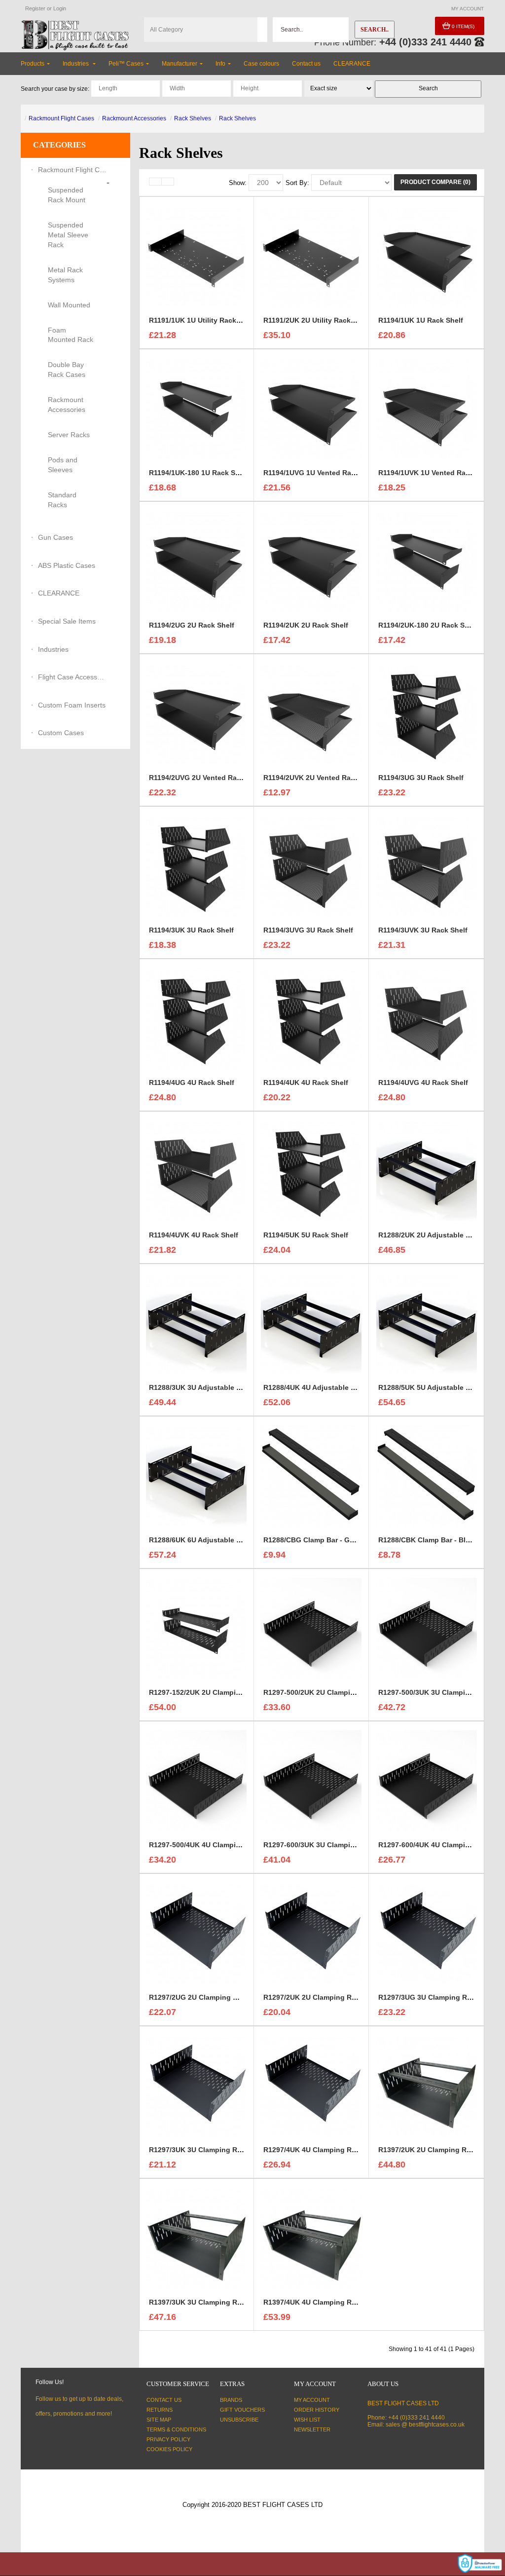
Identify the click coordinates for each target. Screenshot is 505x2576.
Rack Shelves (193, 118)
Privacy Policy (168, 2439)
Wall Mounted (69, 305)
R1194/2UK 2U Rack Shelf (306, 625)
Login (60, 8)
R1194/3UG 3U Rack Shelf (421, 778)
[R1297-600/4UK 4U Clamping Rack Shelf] (427, 1780)
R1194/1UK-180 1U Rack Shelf (198, 473)
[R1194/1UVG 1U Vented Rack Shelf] (311, 408)
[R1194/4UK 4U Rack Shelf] (311, 1018)
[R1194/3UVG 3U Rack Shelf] (311, 865)
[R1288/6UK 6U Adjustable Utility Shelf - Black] (196, 1475)
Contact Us (164, 2400)
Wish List (307, 2420)
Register (35, 8)
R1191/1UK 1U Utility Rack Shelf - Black (215, 320)
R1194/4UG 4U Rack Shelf (192, 1083)
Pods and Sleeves (63, 465)
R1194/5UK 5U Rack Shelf (306, 1235)
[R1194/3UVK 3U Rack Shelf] (427, 865)
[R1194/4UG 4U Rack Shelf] (196, 1018)
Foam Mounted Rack (71, 335)
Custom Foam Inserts (72, 705)
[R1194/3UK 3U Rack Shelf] (196, 865)
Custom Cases (61, 733)
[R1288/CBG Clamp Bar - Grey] (311, 1475)
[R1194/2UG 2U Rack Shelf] (196, 560)
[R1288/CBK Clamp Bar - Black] (427, 1475)
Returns (160, 2410)
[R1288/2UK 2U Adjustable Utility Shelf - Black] (427, 1170)
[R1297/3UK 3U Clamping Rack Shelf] (196, 2085)
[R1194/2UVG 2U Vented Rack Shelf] (196, 713)
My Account (312, 2400)
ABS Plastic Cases (67, 565)
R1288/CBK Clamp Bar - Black (428, 1540)
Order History (317, 2410)
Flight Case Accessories (72, 677)
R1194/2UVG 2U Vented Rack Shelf (206, 778)
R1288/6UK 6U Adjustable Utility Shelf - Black (225, 1540)
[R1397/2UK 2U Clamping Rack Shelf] (427, 2085)
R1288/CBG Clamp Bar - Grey (312, 1540)
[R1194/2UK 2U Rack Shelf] (311, 560)
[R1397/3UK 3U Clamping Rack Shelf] (196, 2238)
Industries (53, 649)
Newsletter (312, 2429)
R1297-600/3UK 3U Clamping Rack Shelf (330, 1845)
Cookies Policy (169, 2449)
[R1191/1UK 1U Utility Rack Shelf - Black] (196, 256)
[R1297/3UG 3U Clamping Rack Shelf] (427, 1933)
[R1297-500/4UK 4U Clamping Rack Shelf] (196, 1780)
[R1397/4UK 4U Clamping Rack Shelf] (312, 2238)
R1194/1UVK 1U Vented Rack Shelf (435, 473)
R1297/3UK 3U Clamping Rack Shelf (209, 2150)
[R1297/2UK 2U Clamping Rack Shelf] (311, 1933)
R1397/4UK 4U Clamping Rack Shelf (323, 2302)
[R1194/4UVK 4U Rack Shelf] (196, 1170)
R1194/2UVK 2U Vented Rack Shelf (321, 778)
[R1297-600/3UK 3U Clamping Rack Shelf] (311, 1780)
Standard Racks (62, 500)
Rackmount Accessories (134, 118)
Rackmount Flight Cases (61, 118)
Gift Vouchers (242, 2410)
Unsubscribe (239, 2420)
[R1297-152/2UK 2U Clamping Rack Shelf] (196, 1628)
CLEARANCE (59, 593)
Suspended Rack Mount (67, 195)
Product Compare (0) (435, 182)
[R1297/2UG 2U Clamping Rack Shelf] (196, 1933)
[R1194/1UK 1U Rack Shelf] (427, 256)
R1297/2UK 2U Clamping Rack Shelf (323, 1997)
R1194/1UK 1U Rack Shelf (421, 320)
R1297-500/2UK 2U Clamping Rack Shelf (330, 1692)
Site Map (159, 2420)
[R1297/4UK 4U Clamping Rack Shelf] (311, 2085)
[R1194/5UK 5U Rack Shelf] (311, 1170)
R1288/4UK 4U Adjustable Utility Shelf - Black (339, 1387)
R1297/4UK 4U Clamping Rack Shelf (323, 2150)
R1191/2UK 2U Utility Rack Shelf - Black (329, 320)
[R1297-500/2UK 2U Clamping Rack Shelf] (311, 1628)
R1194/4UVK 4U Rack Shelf (194, 1235)
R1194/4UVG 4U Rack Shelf (423, 1083)
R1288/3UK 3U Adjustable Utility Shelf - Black (225, 1387)
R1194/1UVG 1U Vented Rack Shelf (321, 473)
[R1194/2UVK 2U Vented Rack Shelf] (311, 713)
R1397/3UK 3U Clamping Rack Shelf (209, 2302)
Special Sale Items (67, 621)
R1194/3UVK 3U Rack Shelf (423, 930)
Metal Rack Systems (65, 275)
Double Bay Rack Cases (67, 370)
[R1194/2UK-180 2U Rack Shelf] (427, 560)
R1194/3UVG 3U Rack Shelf (308, 930)
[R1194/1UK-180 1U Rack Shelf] (196, 408)
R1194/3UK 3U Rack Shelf (191, 930)
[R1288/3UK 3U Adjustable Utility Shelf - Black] (196, 1323)
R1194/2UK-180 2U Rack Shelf (428, 625)
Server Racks (69, 435)
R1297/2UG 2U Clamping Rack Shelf (209, 1997)
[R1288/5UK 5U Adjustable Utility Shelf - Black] (427, 1323)
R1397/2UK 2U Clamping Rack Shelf (438, 2150)
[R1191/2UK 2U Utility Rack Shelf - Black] (311, 256)
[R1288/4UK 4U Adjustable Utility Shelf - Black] (311, 1323)
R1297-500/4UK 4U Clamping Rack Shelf (216, 1845)
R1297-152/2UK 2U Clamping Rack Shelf (216, 1692)
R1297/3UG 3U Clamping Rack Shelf (438, 1997)
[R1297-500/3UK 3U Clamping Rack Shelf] (427, 1628)
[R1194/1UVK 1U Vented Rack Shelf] (427, 408)
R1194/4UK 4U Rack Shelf (306, 1083)
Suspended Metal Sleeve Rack (68, 235)
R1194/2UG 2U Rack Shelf (192, 625)
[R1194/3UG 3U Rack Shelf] (427, 713)
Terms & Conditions (176, 2429)
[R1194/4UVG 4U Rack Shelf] (427, 1018)
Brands (231, 2400)
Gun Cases (55, 537)
